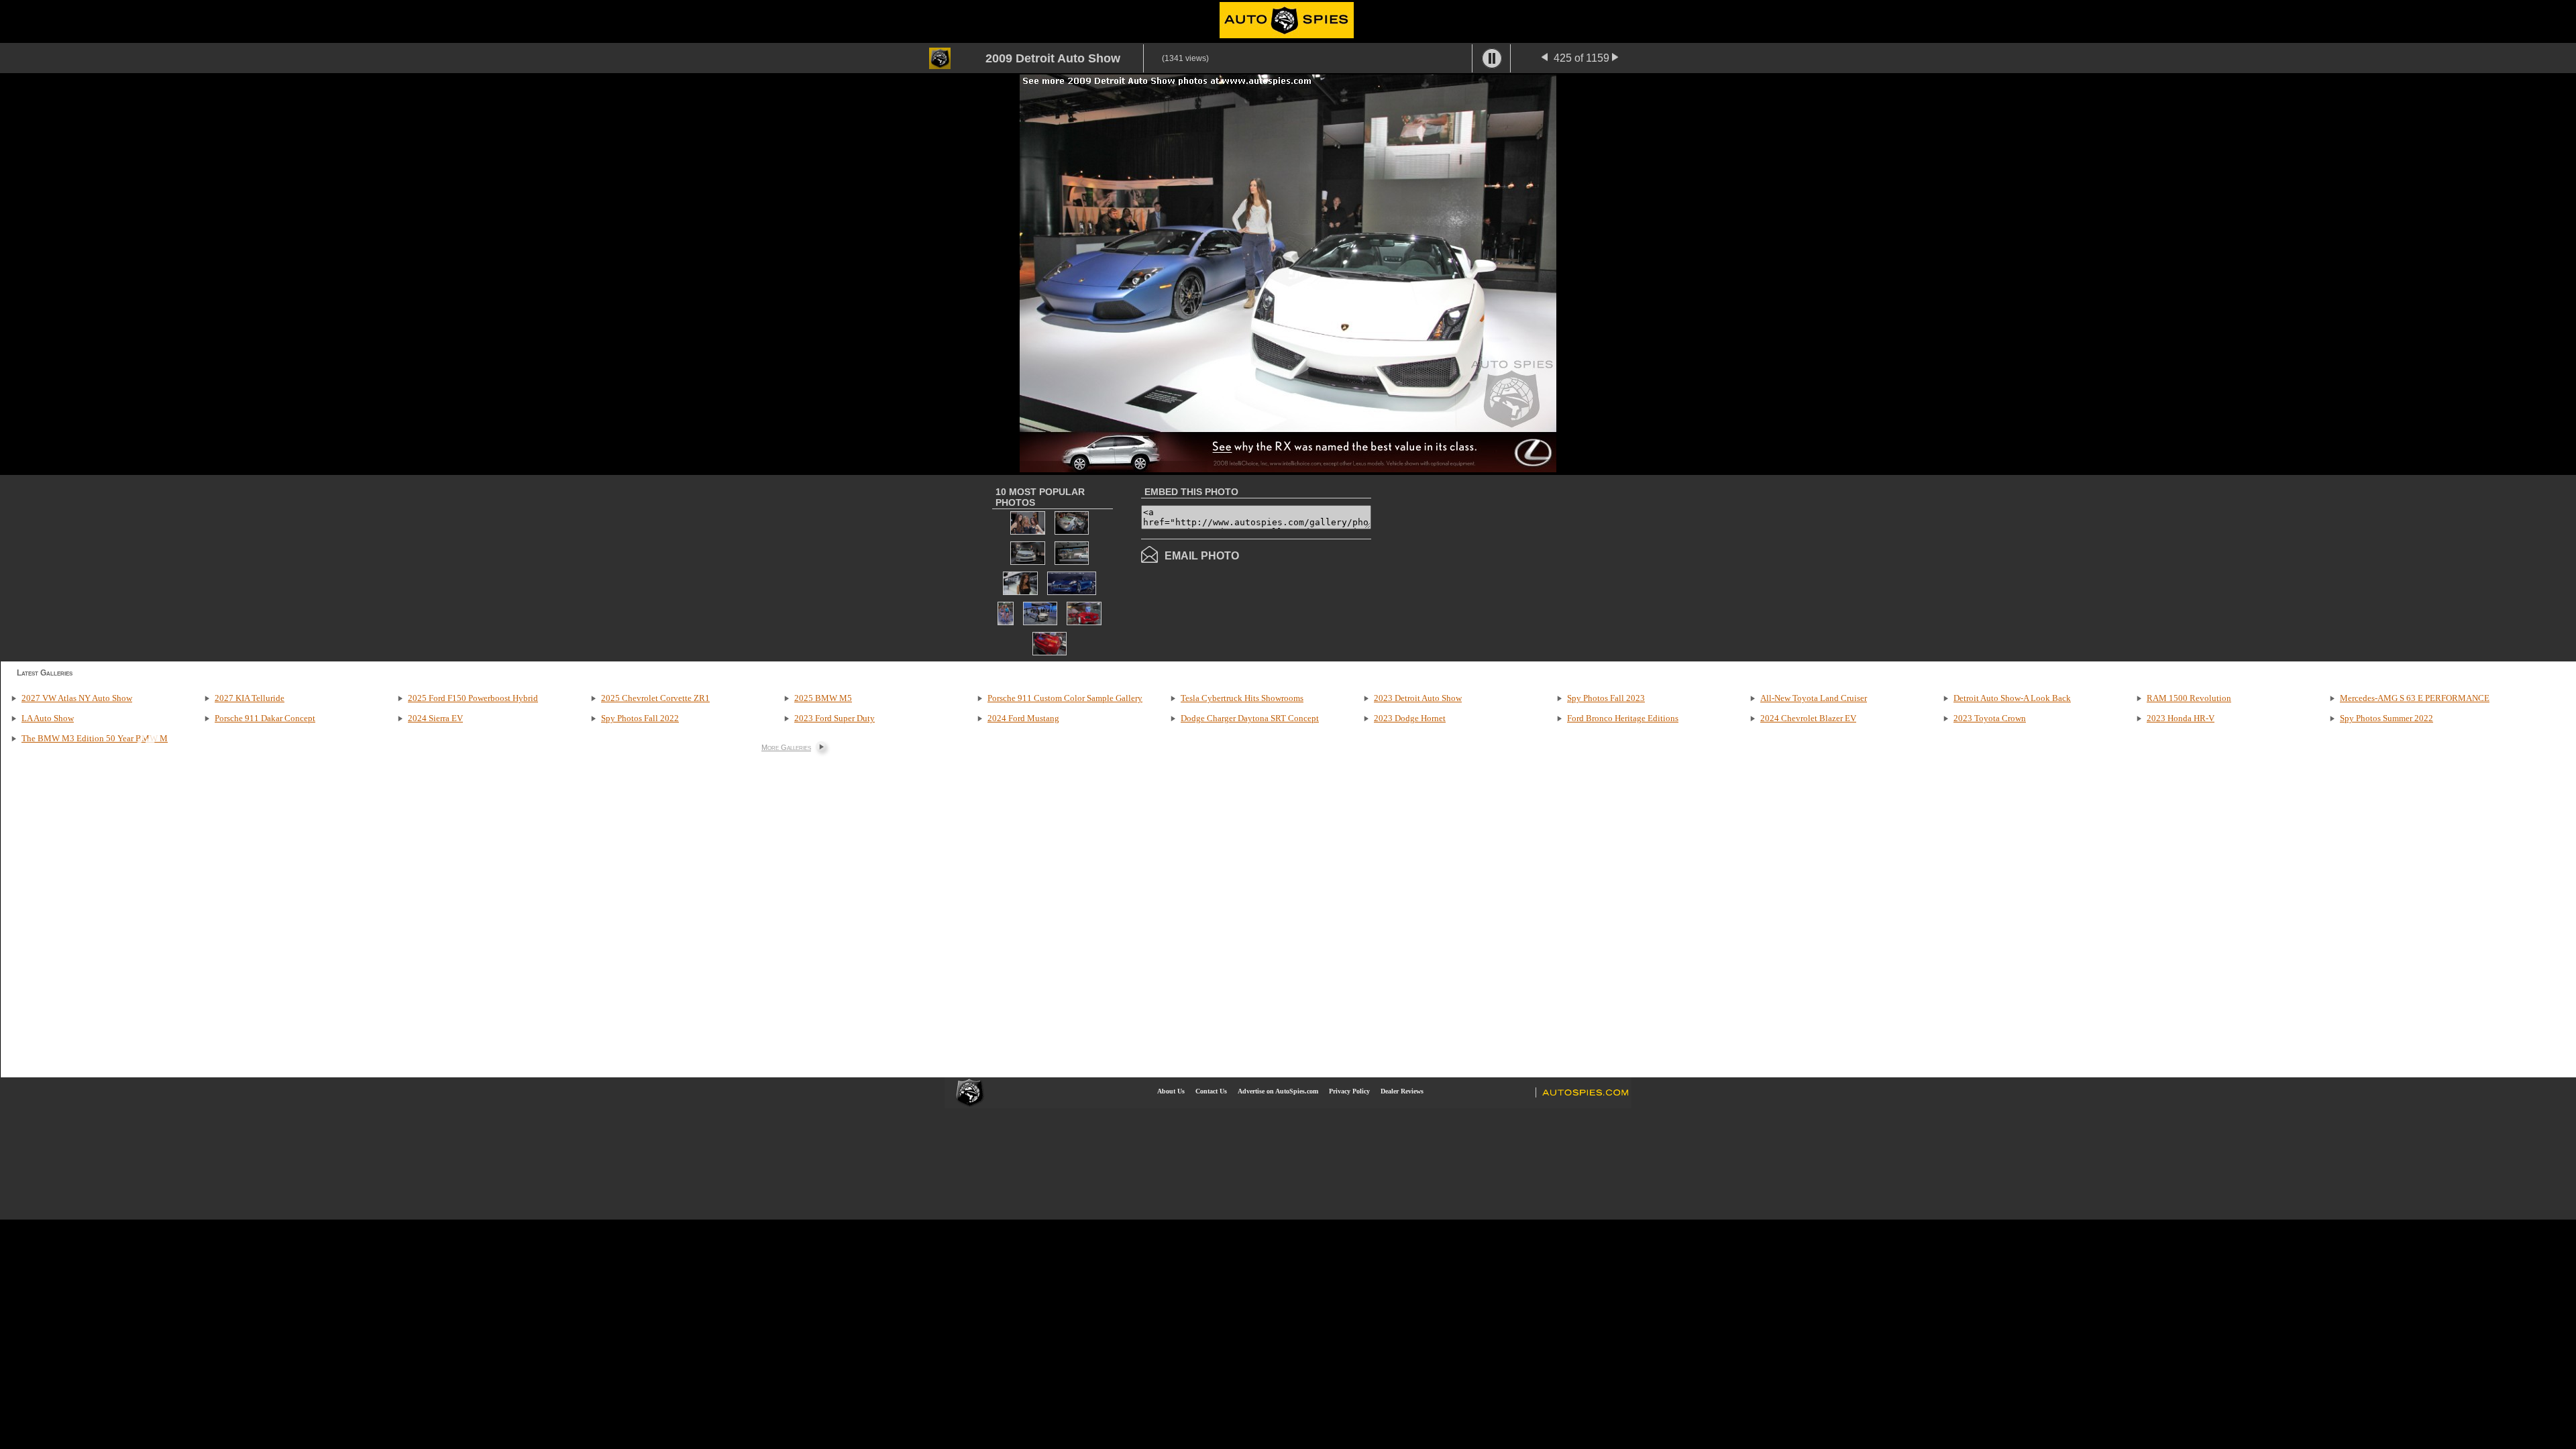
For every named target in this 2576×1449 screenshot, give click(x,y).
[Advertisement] (1484, 567)
